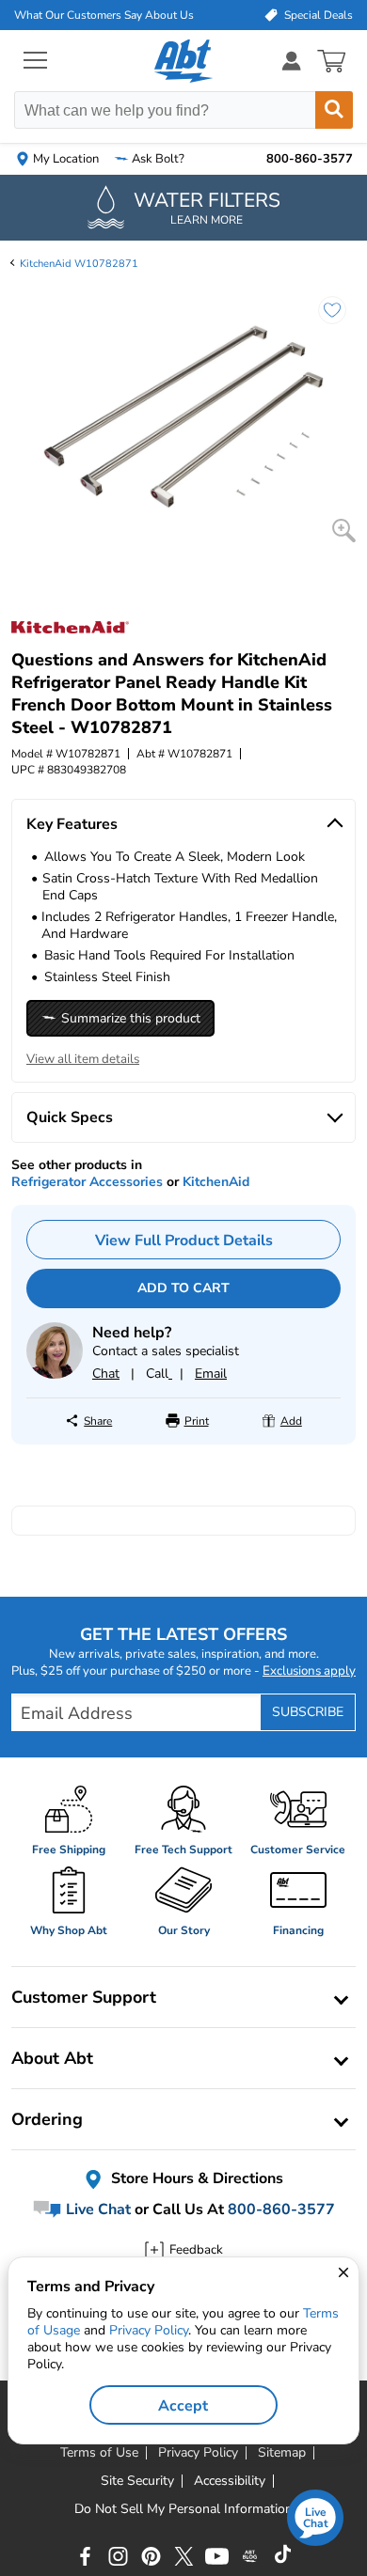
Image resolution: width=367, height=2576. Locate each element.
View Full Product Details (184, 1241)
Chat (106, 1374)
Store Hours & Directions (195, 2178)
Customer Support (84, 1997)
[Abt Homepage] (184, 61)
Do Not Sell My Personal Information (183, 2509)
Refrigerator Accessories (87, 1182)
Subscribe (308, 1712)
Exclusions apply (309, 1671)
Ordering (47, 2119)
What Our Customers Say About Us (104, 15)
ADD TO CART (183, 1288)
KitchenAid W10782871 (79, 264)
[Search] (334, 110)
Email (211, 1374)
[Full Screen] (344, 531)
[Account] (292, 61)
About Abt (52, 2058)
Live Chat (96, 2209)
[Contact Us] (55, 1374)
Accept (183, 2406)
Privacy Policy (149, 2330)
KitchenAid (216, 1182)
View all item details (83, 1059)
